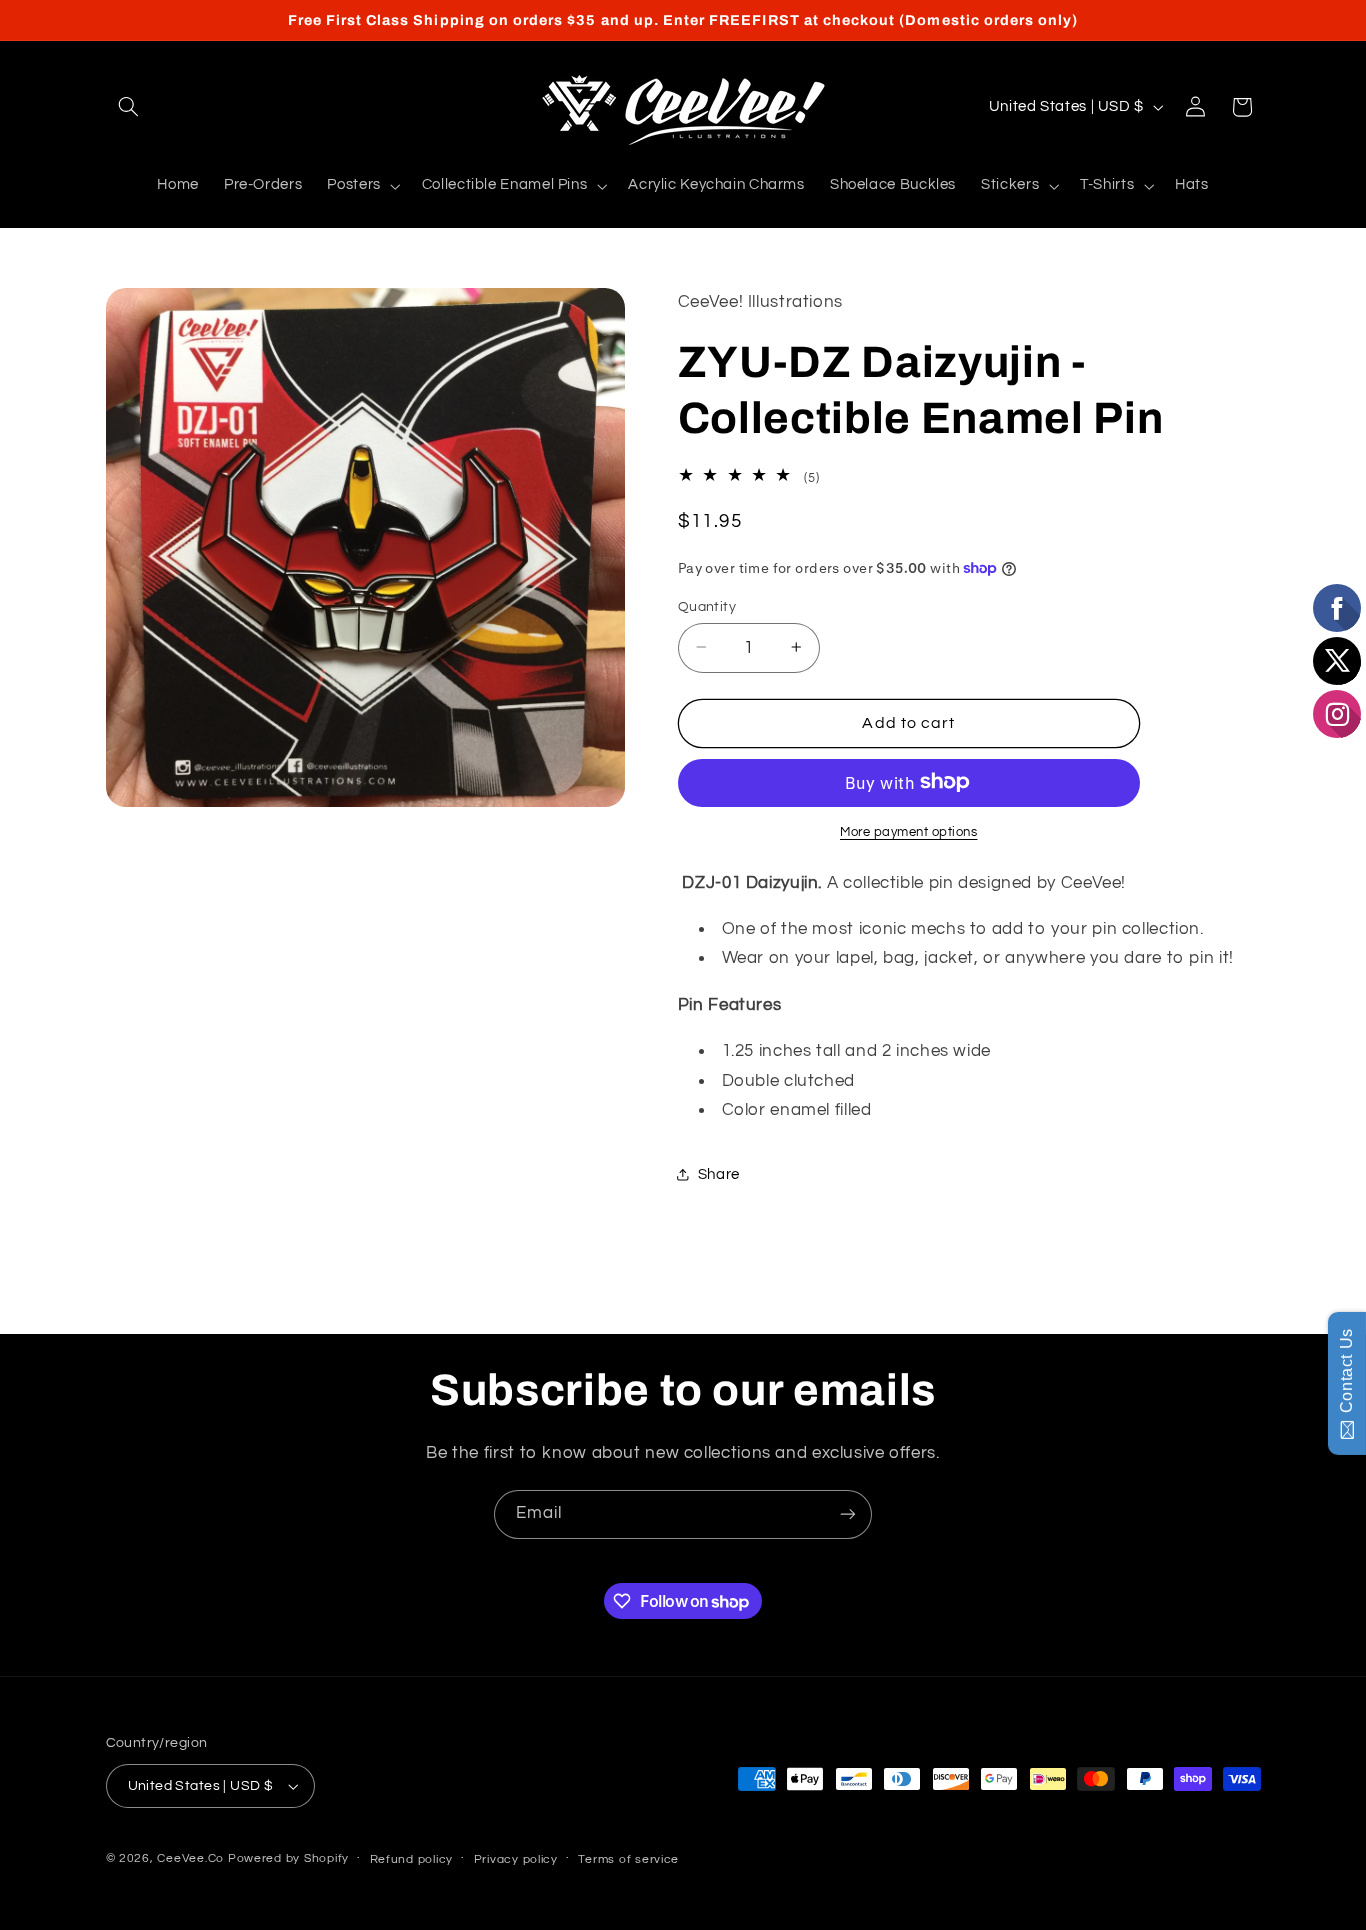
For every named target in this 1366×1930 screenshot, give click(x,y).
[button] (129, 107)
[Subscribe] (848, 1514)
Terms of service (628, 1859)
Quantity (707, 606)
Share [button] (719, 1174)
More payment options (909, 831)
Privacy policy (516, 1859)
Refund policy (412, 1859)
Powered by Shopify (288, 1858)
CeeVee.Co (190, 1858)
